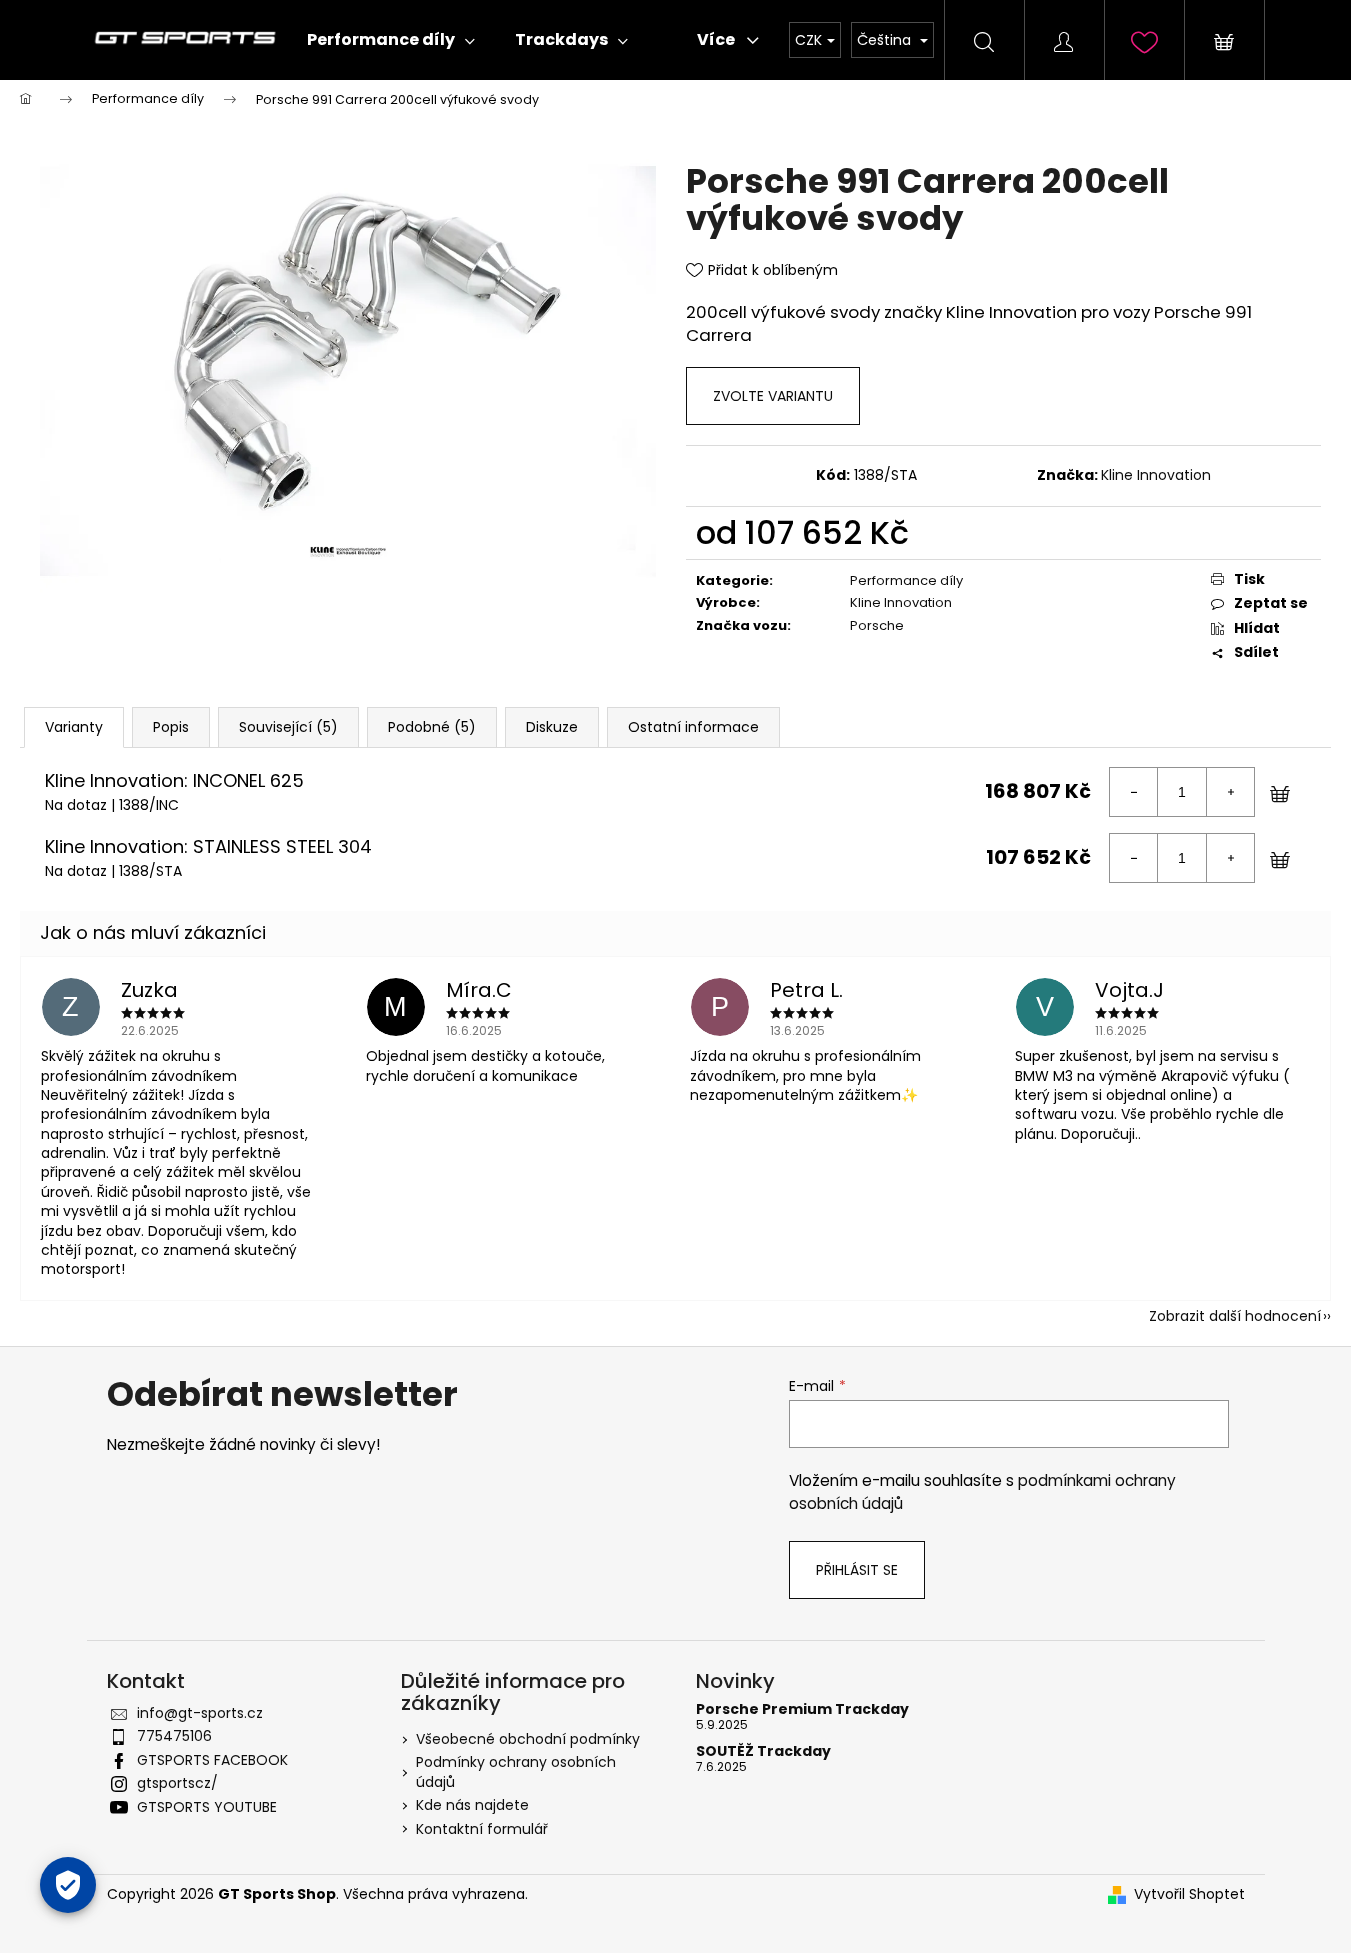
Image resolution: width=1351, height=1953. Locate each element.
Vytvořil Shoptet (1189, 1894)
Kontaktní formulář (482, 1829)
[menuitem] (391, 40)
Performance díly (906, 580)
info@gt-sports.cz (200, 1713)
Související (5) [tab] (288, 727)
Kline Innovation (1156, 475)
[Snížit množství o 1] (1134, 792)
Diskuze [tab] (552, 727)
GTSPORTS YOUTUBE (207, 1807)
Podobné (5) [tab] (432, 727)
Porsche (877, 625)
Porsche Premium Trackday (802, 1709)
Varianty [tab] (74, 727)
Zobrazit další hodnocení (1235, 1316)
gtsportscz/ (177, 1783)
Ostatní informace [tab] (693, 727)
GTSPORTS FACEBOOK (212, 1760)
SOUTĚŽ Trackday (763, 1751)
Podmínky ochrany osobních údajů (516, 1771)
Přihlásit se (857, 1570)
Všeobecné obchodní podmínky (528, 1739)
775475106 (174, 1736)
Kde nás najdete (472, 1805)
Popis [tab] (171, 727)
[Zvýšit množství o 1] (1230, 792)
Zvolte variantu (773, 396)
